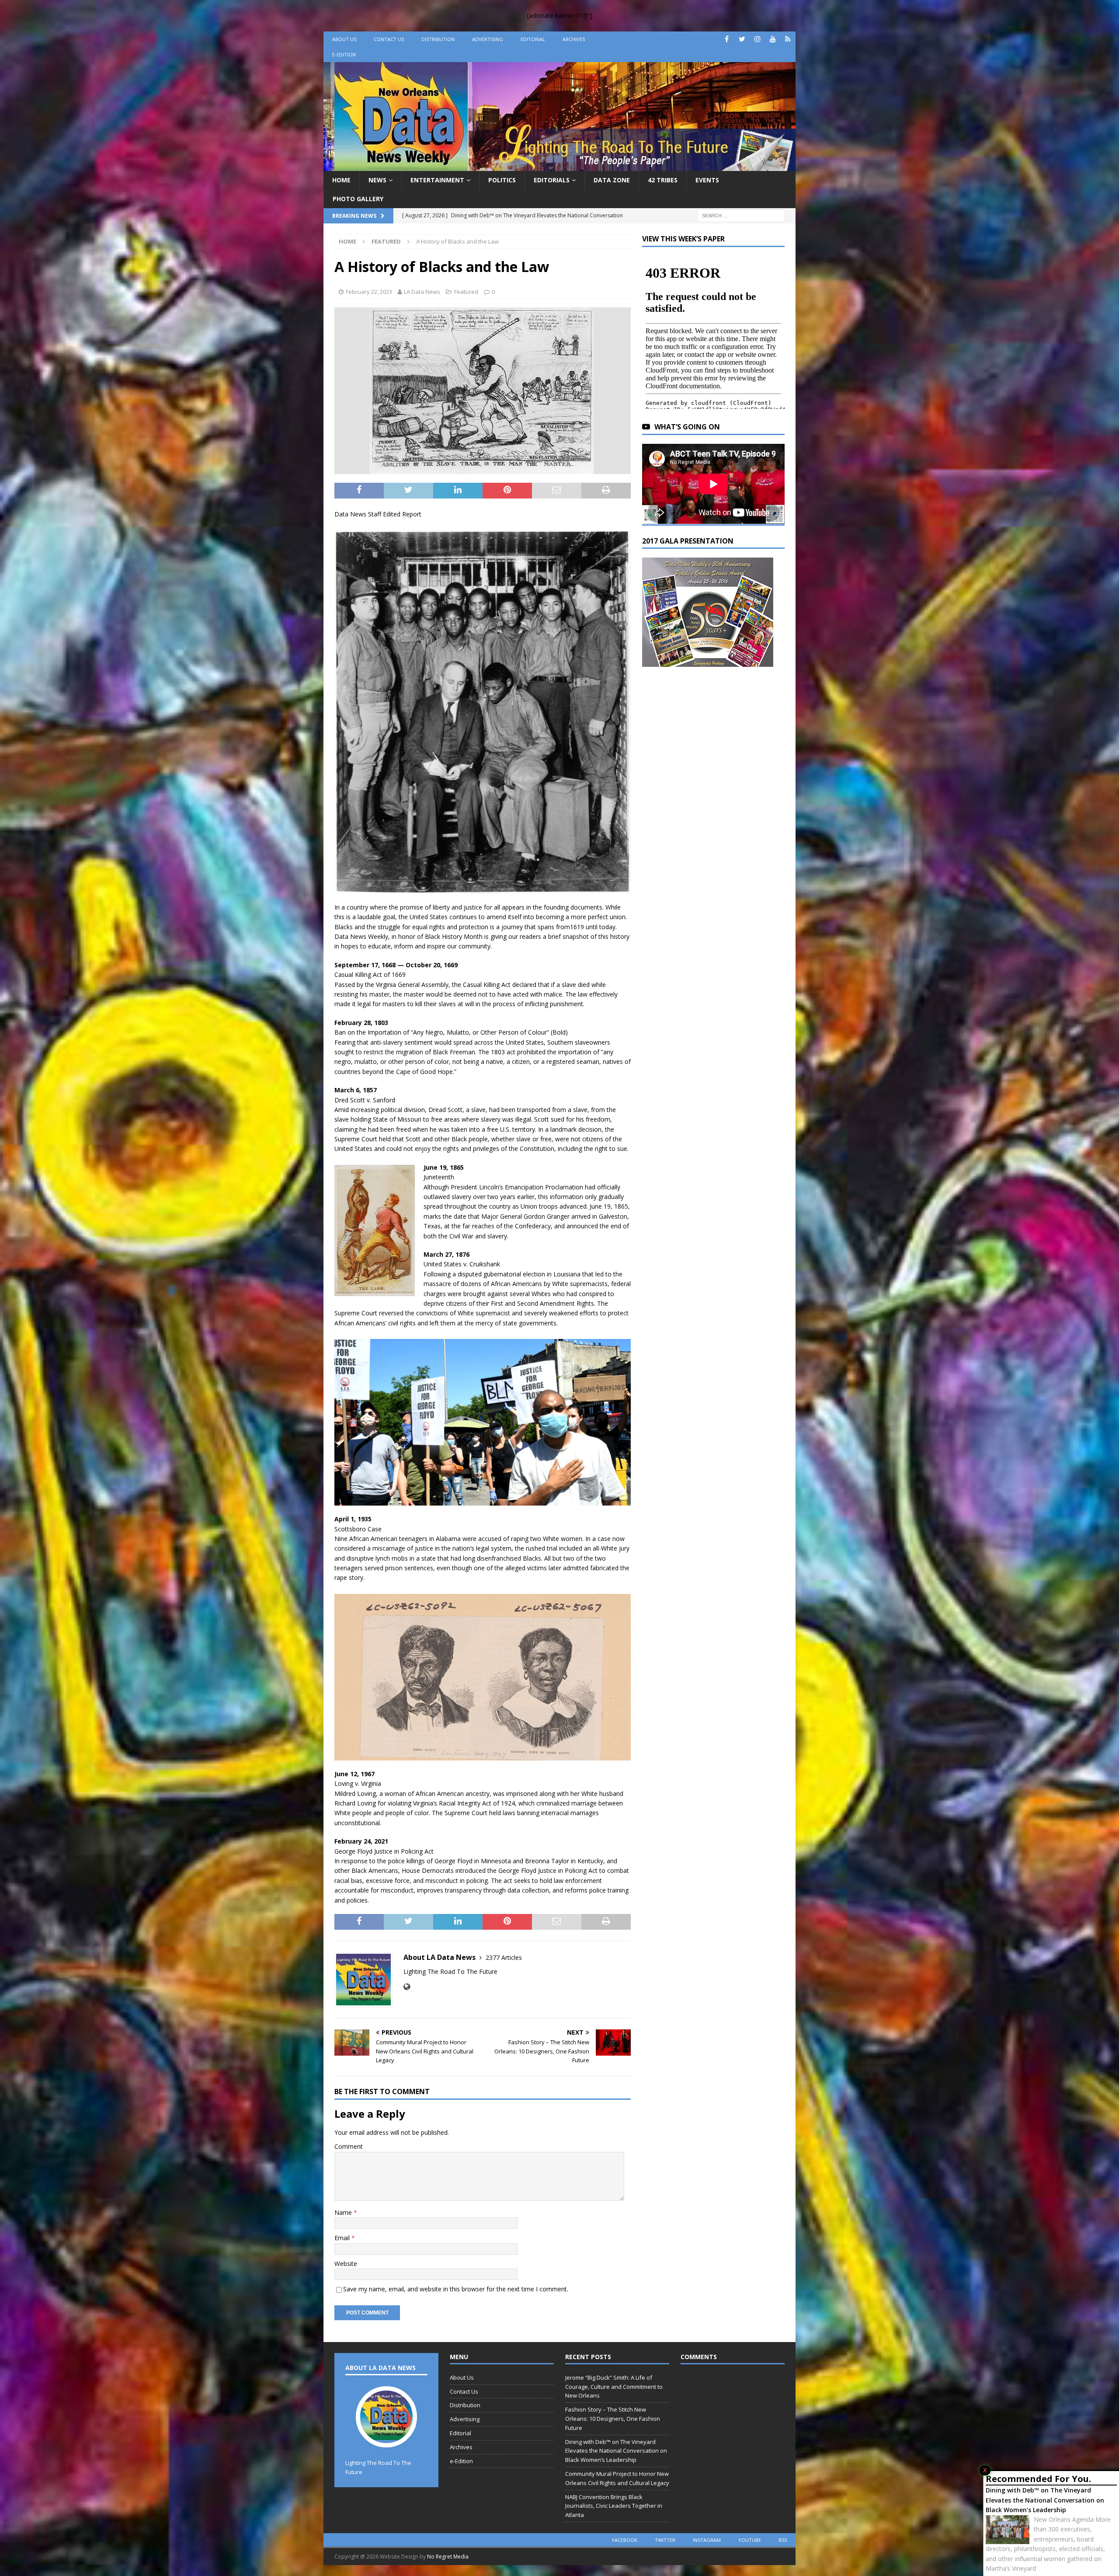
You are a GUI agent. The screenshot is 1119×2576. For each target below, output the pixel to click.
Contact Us (389, 39)
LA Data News (422, 292)
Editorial (533, 39)
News (377, 180)
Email (343, 2238)
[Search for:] (741, 215)
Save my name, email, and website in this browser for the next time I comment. (456, 2289)
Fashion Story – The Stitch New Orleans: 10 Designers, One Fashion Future (613, 2419)
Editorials (552, 180)
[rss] (788, 39)
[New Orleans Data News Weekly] (559, 166)
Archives (574, 39)
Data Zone (612, 180)
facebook (625, 2540)
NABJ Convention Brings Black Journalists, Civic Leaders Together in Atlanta (614, 2506)
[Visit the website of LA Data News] (407, 1987)
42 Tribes (663, 180)
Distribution (438, 39)
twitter (665, 2540)
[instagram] (757, 39)
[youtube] (773, 39)
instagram (707, 2540)
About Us (344, 39)
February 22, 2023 (369, 292)
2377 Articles (504, 1957)
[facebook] (727, 39)
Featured (466, 292)
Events (707, 180)
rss (783, 2540)
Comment (349, 2146)
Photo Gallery (358, 199)
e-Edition (344, 54)
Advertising (488, 39)
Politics (502, 180)
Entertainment (437, 180)
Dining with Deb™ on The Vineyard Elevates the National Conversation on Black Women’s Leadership (1045, 2500)
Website (346, 2264)
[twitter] (742, 39)
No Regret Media (448, 2557)
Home (341, 180)
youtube (750, 2540)
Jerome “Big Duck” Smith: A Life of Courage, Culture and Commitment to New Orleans (614, 2387)
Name (344, 2212)
